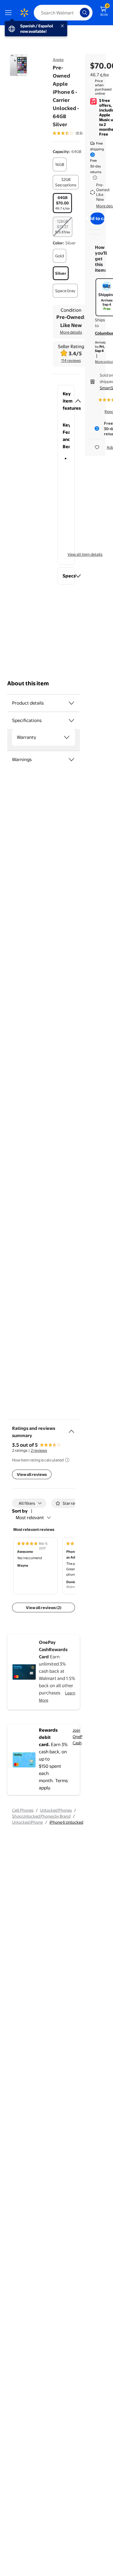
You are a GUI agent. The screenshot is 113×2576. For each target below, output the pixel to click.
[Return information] (94, 178)
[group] (76, 133)
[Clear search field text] (77, 13)
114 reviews (71, 360)
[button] (66, 401)
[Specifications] (71, 720)
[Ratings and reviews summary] (71, 1429)
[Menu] (10, 13)
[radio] (60, 164)
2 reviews (39, 1450)
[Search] (85, 13)
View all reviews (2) (44, 1608)
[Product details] (71, 703)
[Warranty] (67, 737)
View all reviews (32, 1474)
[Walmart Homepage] (24, 13)
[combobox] (63, 13)
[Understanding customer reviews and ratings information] (67, 1460)
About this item (28, 683)
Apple (58, 60)
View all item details (85, 554)
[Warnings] (71, 760)
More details (71, 332)
